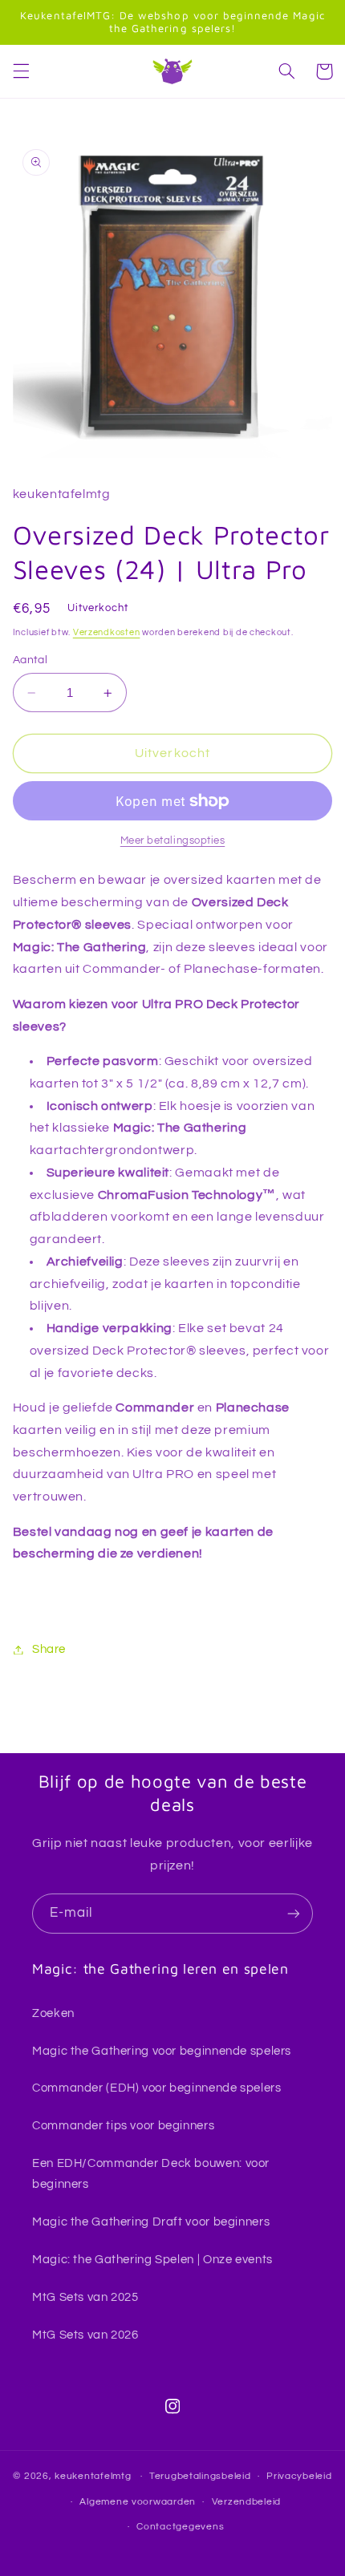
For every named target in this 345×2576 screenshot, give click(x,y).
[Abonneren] (294, 1913)
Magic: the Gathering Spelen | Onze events (152, 2260)
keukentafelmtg (93, 2476)
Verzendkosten (107, 632)
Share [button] (49, 1649)
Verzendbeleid (247, 2502)
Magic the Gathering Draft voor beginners (151, 2222)
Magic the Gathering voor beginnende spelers (162, 2051)
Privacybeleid (299, 2476)
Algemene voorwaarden (138, 2502)
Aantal (30, 660)
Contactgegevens (180, 2527)
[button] (21, 71)
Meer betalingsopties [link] (173, 841)
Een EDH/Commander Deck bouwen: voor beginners (151, 2174)
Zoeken (53, 2013)
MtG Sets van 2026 (85, 2335)
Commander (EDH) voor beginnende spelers (157, 2088)
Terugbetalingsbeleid (200, 2476)
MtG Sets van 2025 (85, 2297)
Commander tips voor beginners (123, 2126)
